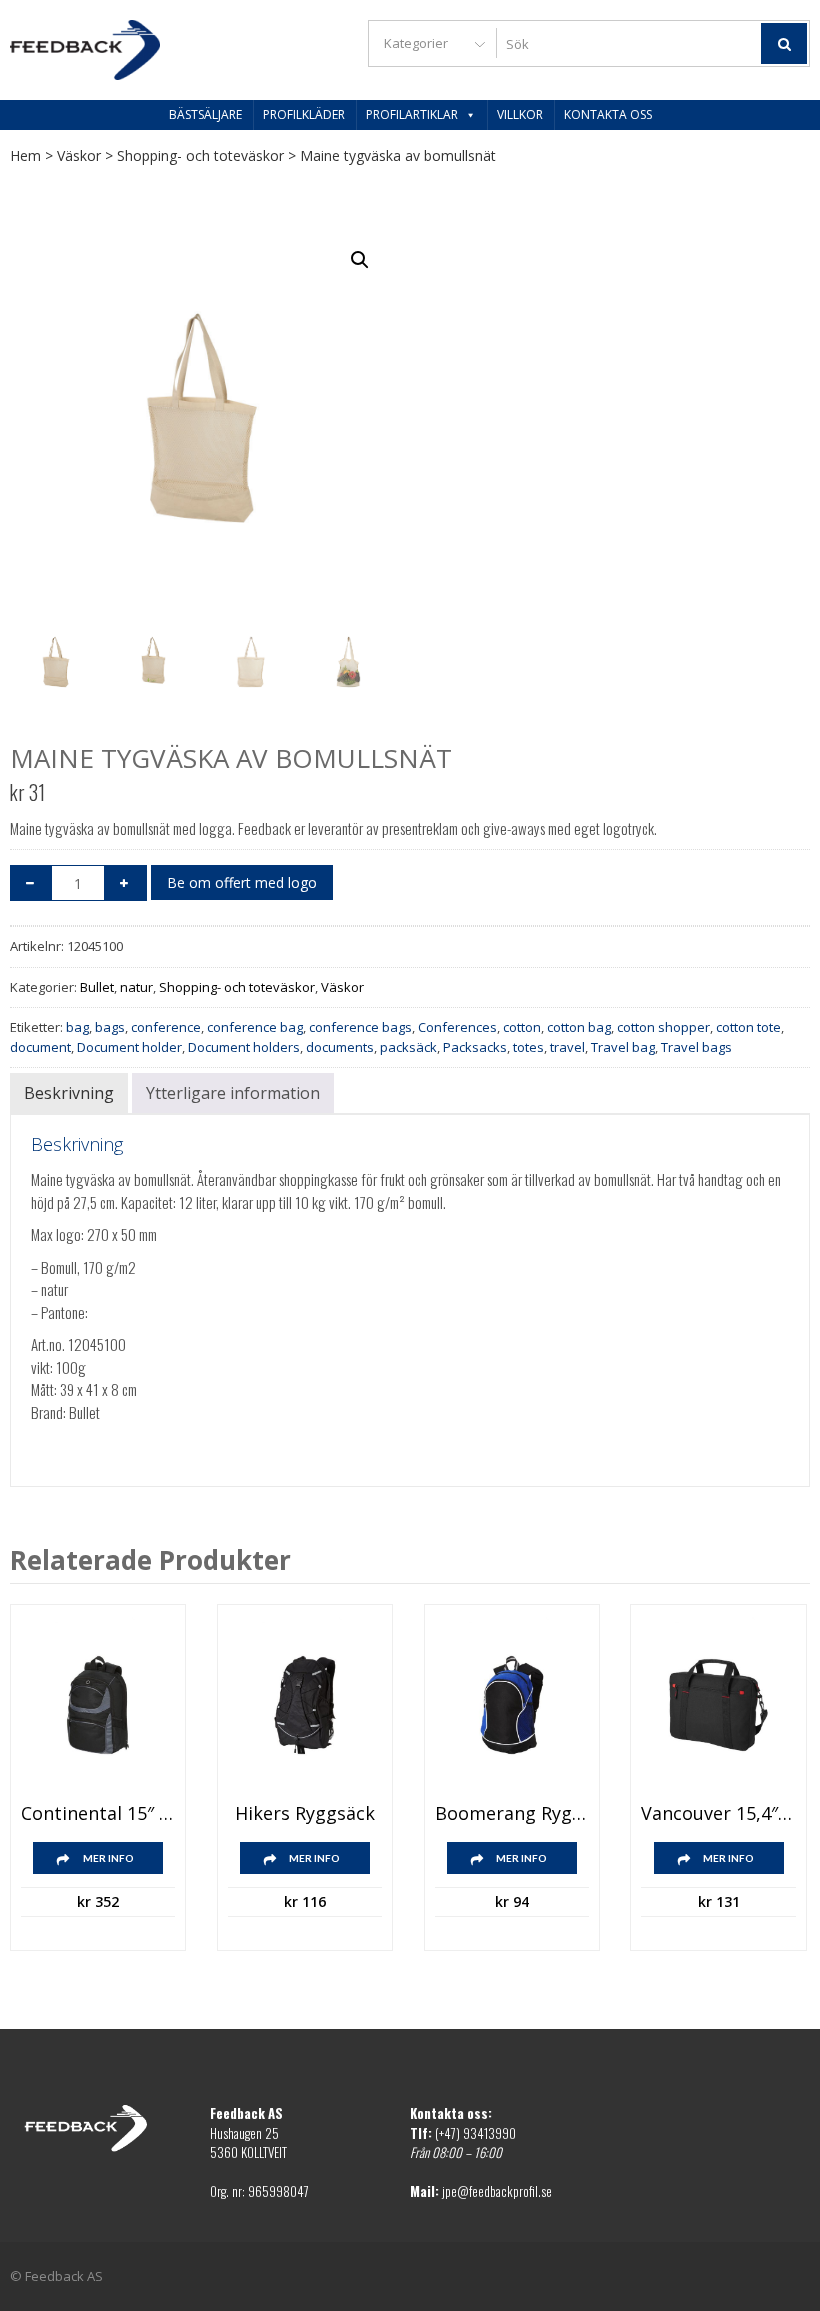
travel (567, 1047)
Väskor (79, 155)
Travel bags (696, 1047)
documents (340, 1047)
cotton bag (579, 1027)
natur (136, 987)
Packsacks (475, 1047)
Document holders (244, 1047)
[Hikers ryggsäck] (305, 1705)
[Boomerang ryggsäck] (512, 1705)
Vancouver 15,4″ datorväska (718, 1814)
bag (77, 1027)
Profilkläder (304, 114)
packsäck (408, 1047)
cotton (522, 1027)
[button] (360, 260)
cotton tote (748, 1027)
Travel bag (623, 1047)
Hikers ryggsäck (305, 1814)
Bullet (97, 987)
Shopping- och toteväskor (200, 155)
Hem (25, 155)
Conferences (457, 1027)
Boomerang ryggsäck (512, 1814)
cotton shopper (663, 1027)
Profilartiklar (412, 114)
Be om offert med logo (242, 882)
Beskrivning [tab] (69, 1093)
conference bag (255, 1027)
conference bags (360, 1027)
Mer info (108, 1858)
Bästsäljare (205, 114)
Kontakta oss (608, 114)
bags (110, 1027)
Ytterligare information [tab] (233, 1093)
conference (166, 1027)
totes (528, 1047)
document (40, 1047)
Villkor (520, 114)
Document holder (129, 1047)
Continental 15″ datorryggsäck (98, 1814)
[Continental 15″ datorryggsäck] (98, 1705)
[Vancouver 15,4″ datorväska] (718, 1705)
